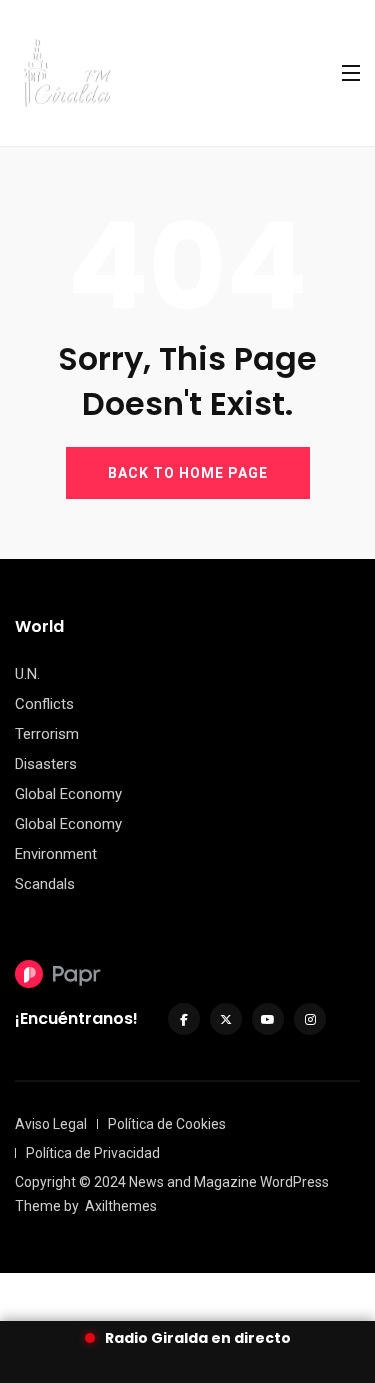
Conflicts (44, 704)
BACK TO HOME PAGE (188, 473)
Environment (56, 854)
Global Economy (68, 794)
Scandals (45, 884)
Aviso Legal (51, 1124)
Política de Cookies (167, 1124)
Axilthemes (121, 1206)
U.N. (27, 674)
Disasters (46, 764)
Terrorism (47, 734)
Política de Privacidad (93, 1153)
